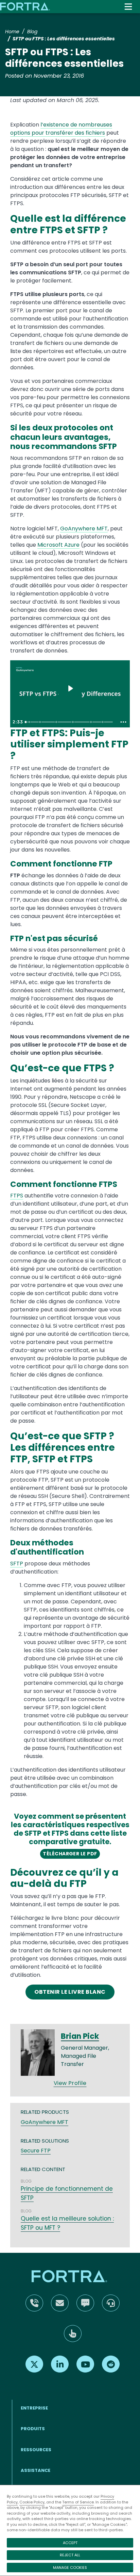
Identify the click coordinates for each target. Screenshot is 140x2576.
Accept (70, 2543)
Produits (33, 2429)
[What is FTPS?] (40, 722)
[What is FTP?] (29, 722)
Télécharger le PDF (70, 1854)
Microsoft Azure (58, 545)
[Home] (25, 6)
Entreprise (34, 2408)
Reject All (70, 2555)
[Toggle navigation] (128, 7)
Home (12, 32)
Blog (32, 32)
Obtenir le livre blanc (70, 1992)
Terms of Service (78, 2502)
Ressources (36, 2450)
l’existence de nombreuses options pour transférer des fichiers (61, 129)
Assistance (36, 2470)
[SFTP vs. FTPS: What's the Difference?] (92, 722)
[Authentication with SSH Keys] (73, 722)
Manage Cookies (70, 2568)
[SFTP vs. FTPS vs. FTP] (26, 722)
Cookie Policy (32, 2502)
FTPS (17, 1196)
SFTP (17, 1564)
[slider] (69, 722)
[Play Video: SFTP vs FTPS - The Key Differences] (70, 688)
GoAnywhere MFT (84, 529)
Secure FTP (36, 2151)
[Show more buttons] (123, 722)
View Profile (70, 2083)
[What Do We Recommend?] (104, 722)
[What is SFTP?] (57, 722)
